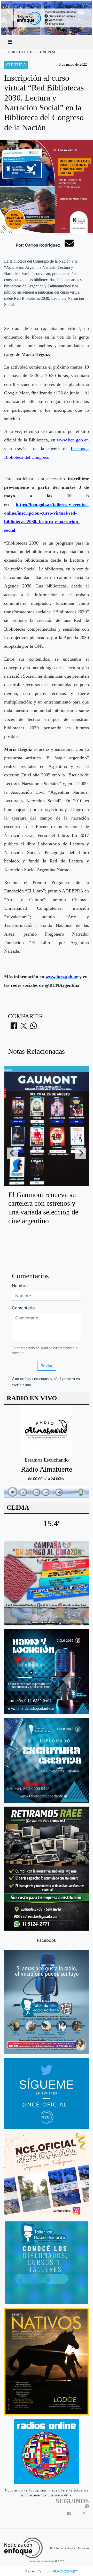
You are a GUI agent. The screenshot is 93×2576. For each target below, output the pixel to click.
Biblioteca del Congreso (33, 52)
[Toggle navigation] (10, 42)
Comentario (23, 1308)
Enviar (47, 1366)
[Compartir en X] (24, 1027)
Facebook (47, 1940)
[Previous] (12, 1153)
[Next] (81, 1153)
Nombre (20, 1286)
